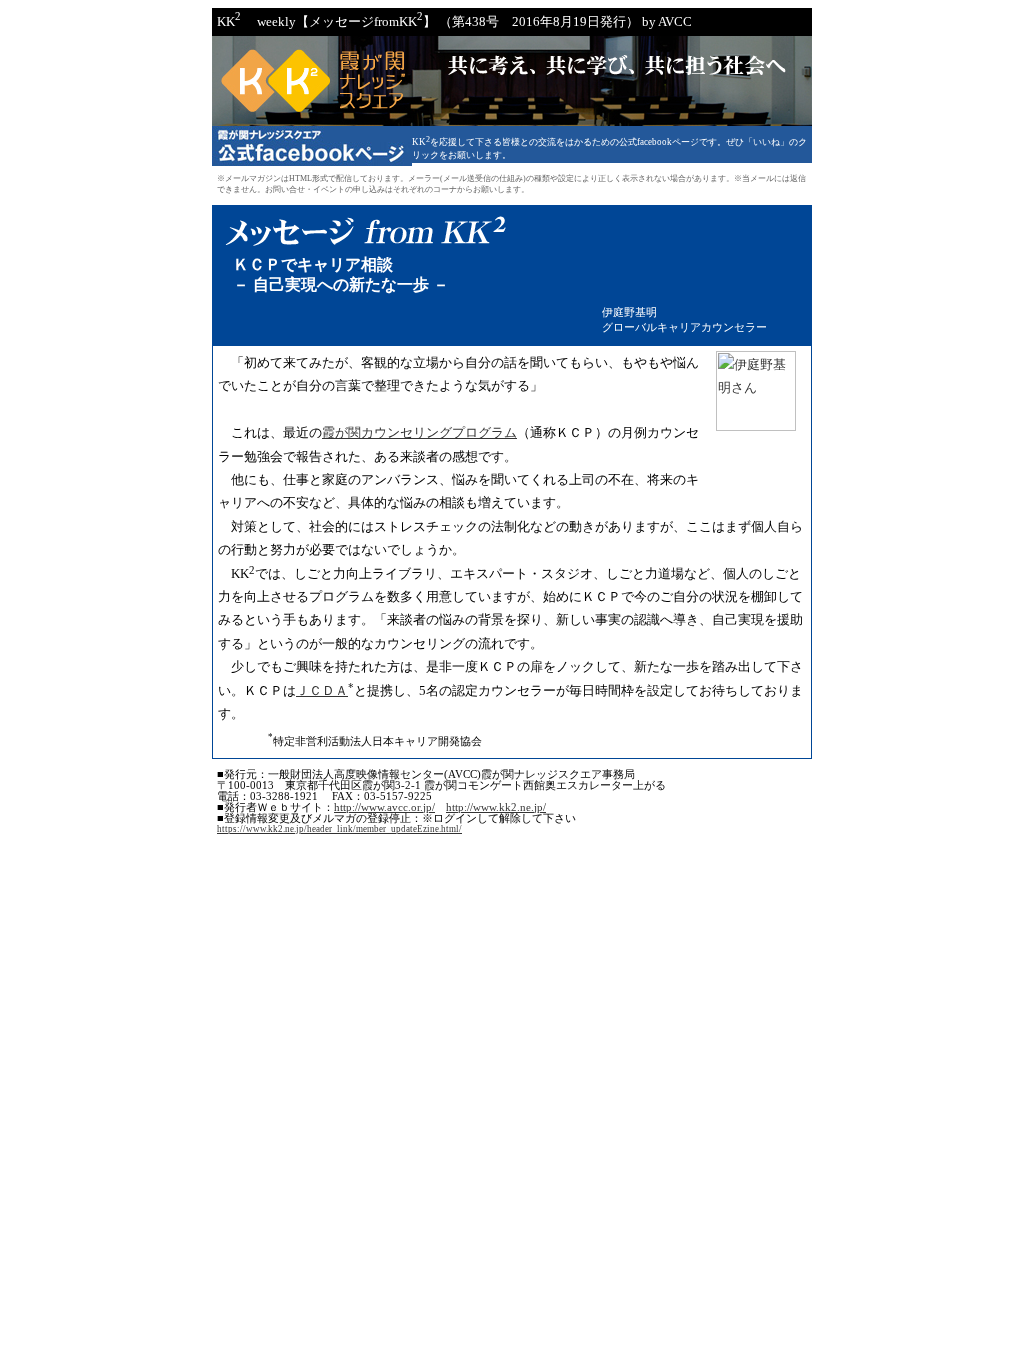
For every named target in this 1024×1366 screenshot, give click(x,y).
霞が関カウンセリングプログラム (419, 432)
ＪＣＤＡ (322, 690)
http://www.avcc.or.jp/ (384, 807)
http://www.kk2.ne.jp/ (496, 807)
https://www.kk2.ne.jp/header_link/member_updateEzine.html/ (339, 829)
